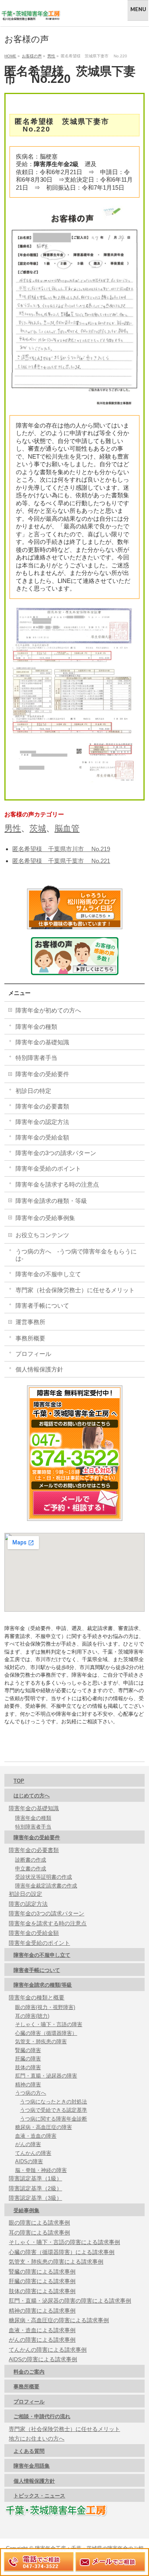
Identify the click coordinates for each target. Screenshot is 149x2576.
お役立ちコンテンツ (42, 1235)
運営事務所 (30, 1322)
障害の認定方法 (28, 1904)
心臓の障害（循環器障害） (46, 2033)
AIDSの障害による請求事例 (43, 2359)
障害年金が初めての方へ (48, 1010)
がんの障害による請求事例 (42, 2340)
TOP (19, 1781)
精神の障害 (28, 2085)
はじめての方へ (32, 1796)
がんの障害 (28, 2144)
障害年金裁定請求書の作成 (46, 1886)
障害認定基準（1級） (35, 2178)
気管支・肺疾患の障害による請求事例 (56, 2262)
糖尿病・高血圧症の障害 (44, 2127)
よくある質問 (29, 2451)
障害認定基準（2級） (35, 2188)
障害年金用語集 (32, 2466)
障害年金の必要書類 (42, 1106)
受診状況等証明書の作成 (44, 1877)
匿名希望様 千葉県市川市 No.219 (61, 849)
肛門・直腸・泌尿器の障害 (46, 2076)
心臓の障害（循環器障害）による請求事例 (62, 2252)
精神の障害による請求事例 (42, 2311)
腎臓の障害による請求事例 (42, 2272)
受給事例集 (26, 2210)
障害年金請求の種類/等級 (43, 1985)
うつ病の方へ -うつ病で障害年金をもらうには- (76, 1255)
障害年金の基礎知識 (42, 1042)
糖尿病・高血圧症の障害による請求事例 (59, 2320)
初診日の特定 (33, 1091)
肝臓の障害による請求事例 (42, 2281)
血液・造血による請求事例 (42, 2330)
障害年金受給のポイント (48, 1168)
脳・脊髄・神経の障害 (41, 2170)
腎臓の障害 (28, 2050)
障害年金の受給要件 (42, 1074)
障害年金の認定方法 (42, 1122)
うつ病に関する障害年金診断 (53, 2119)
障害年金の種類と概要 (37, 1997)
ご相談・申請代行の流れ (42, 2416)
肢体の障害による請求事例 (42, 2291)
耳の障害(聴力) (32, 2016)
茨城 (38, 828)
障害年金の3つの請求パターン (56, 1153)
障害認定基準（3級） (35, 2198)
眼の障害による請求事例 (39, 2223)
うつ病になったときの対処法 (53, 2102)
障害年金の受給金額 (42, 1137)
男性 (13, 828)
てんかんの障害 (33, 2153)
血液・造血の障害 (36, 2136)
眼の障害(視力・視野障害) (45, 2007)
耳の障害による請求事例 (39, 2233)
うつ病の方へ (31, 2093)
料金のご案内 (29, 2372)
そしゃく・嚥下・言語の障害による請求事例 (64, 2242)
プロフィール (33, 1354)
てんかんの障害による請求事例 (48, 2350)
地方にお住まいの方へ (37, 2439)
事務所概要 (30, 1338)
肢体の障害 (28, 2067)
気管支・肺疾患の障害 (41, 2041)
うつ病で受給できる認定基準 (53, 2110)
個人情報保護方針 (39, 1369)
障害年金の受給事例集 (45, 1218)
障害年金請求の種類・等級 (51, 1201)
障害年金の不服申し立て (48, 1274)
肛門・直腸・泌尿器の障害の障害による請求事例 (70, 2301)
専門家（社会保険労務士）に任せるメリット (75, 1290)
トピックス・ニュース (39, 2496)
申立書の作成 (31, 1869)
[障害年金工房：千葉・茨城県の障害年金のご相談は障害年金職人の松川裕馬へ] (31, 13)
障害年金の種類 (36, 1027)
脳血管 (67, 828)
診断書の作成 (31, 1860)
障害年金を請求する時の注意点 (57, 1184)
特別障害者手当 (36, 1058)
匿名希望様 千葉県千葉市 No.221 (61, 861)
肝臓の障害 (28, 2059)
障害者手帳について (42, 1306)
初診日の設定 (25, 1894)
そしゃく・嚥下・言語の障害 (49, 2024)
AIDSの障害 (29, 2161)
